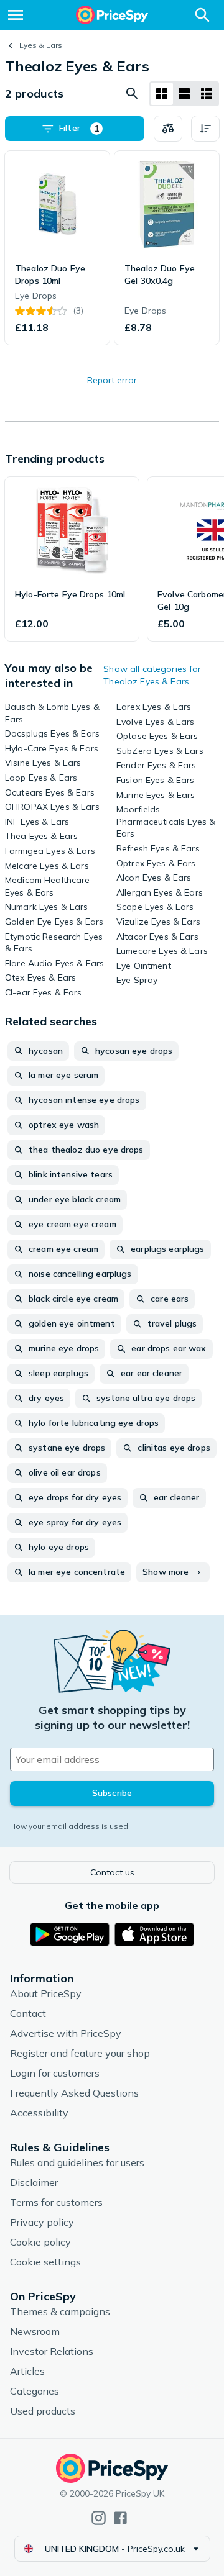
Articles (27, 2371)
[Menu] (16, 15)
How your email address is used (69, 1826)
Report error (112, 380)
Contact (28, 2013)
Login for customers (55, 2073)
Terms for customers (56, 2202)
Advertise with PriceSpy (66, 2033)
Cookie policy (40, 2242)
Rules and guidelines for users (77, 2162)
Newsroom (35, 2331)
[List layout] (184, 94)
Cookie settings (45, 2262)
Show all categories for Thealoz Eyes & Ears (152, 675)
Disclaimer (34, 2182)
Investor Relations (52, 2351)
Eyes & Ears (41, 45)
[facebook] (120, 2518)
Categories (35, 2391)
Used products (43, 2411)
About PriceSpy (46, 1993)
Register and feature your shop (80, 2053)
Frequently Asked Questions (74, 2093)
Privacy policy (42, 2222)
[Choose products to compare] (168, 129)
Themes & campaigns (60, 2311)
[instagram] (99, 2518)
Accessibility (39, 2113)
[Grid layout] (162, 94)
